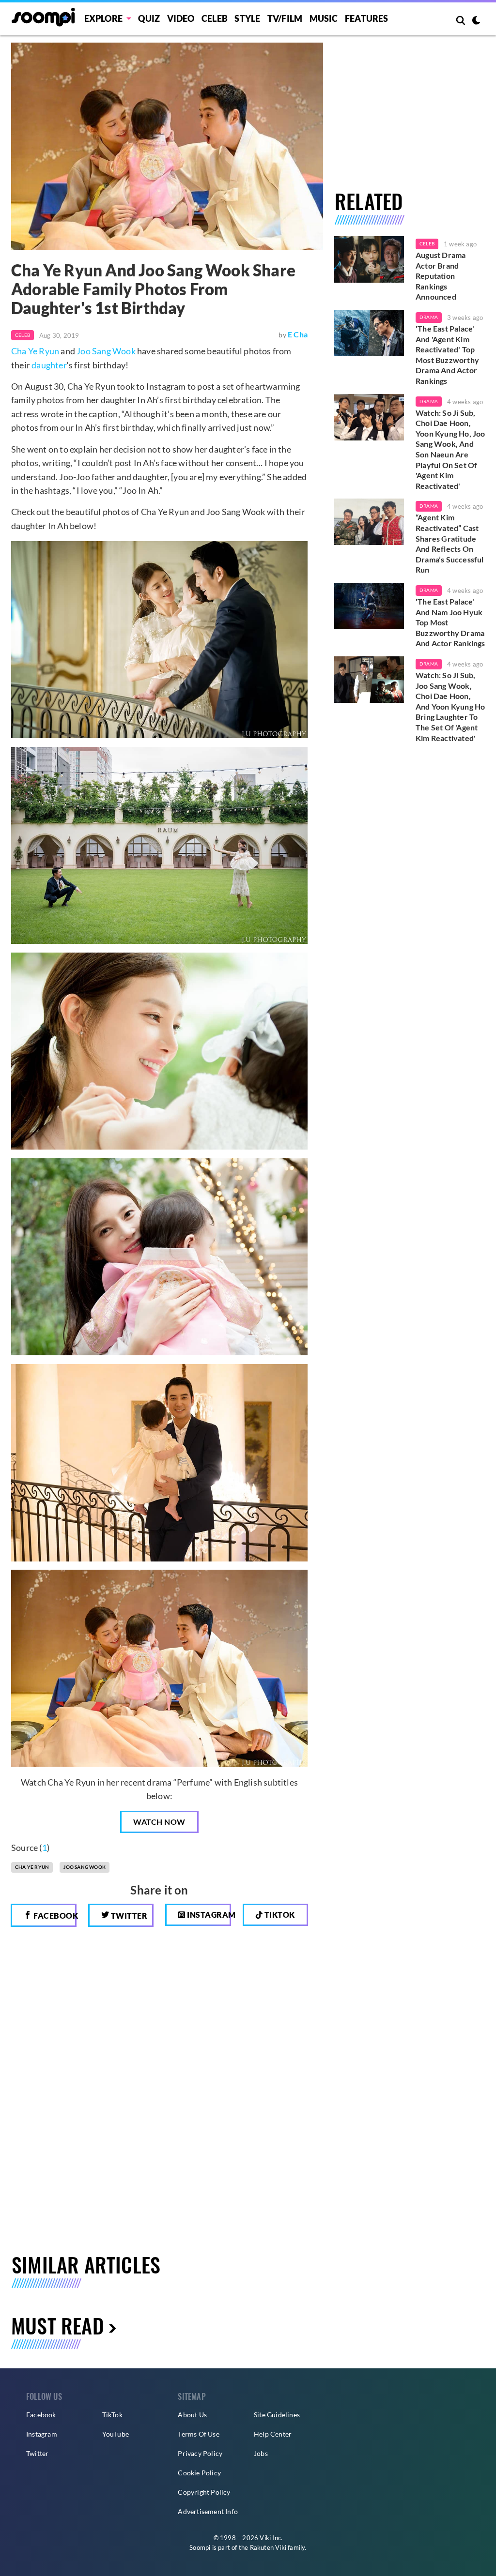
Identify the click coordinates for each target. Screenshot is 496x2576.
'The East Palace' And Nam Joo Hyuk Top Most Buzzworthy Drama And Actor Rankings (450, 622)
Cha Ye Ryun (35, 351)
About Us (192, 2415)
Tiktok (279, 1915)
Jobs (261, 2453)
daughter (49, 365)
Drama (429, 317)
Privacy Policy (200, 2453)
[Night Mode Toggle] (476, 21)
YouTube (116, 2434)
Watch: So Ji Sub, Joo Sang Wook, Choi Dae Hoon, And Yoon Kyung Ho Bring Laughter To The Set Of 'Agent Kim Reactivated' (450, 706)
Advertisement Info (208, 2511)
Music (324, 18)
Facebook (54, 1916)
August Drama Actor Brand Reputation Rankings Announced (441, 276)
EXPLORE (103, 18)
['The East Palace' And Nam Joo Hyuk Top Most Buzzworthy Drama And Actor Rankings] (369, 606)
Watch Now (159, 1822)
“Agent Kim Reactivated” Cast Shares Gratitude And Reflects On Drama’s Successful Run (450, 543)
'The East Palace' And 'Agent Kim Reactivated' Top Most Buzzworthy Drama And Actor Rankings (447, 355)
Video (181, 18)
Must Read (57, 2325)
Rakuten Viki (268, 2547)
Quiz (149, 18)
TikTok (112, 2415)
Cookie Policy (199, 2473)
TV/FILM (285, 18)
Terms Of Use (198, 2434)
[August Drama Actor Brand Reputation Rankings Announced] (369, 259)
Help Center (273, 2434)
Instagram (208, 1915)
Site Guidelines (277, 2415)
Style (247, 18)
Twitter (128, 1916)
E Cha (298, 334)
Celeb (215, 18)
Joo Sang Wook (106, 351)
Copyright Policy (204, 2492)
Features (367, 18)
